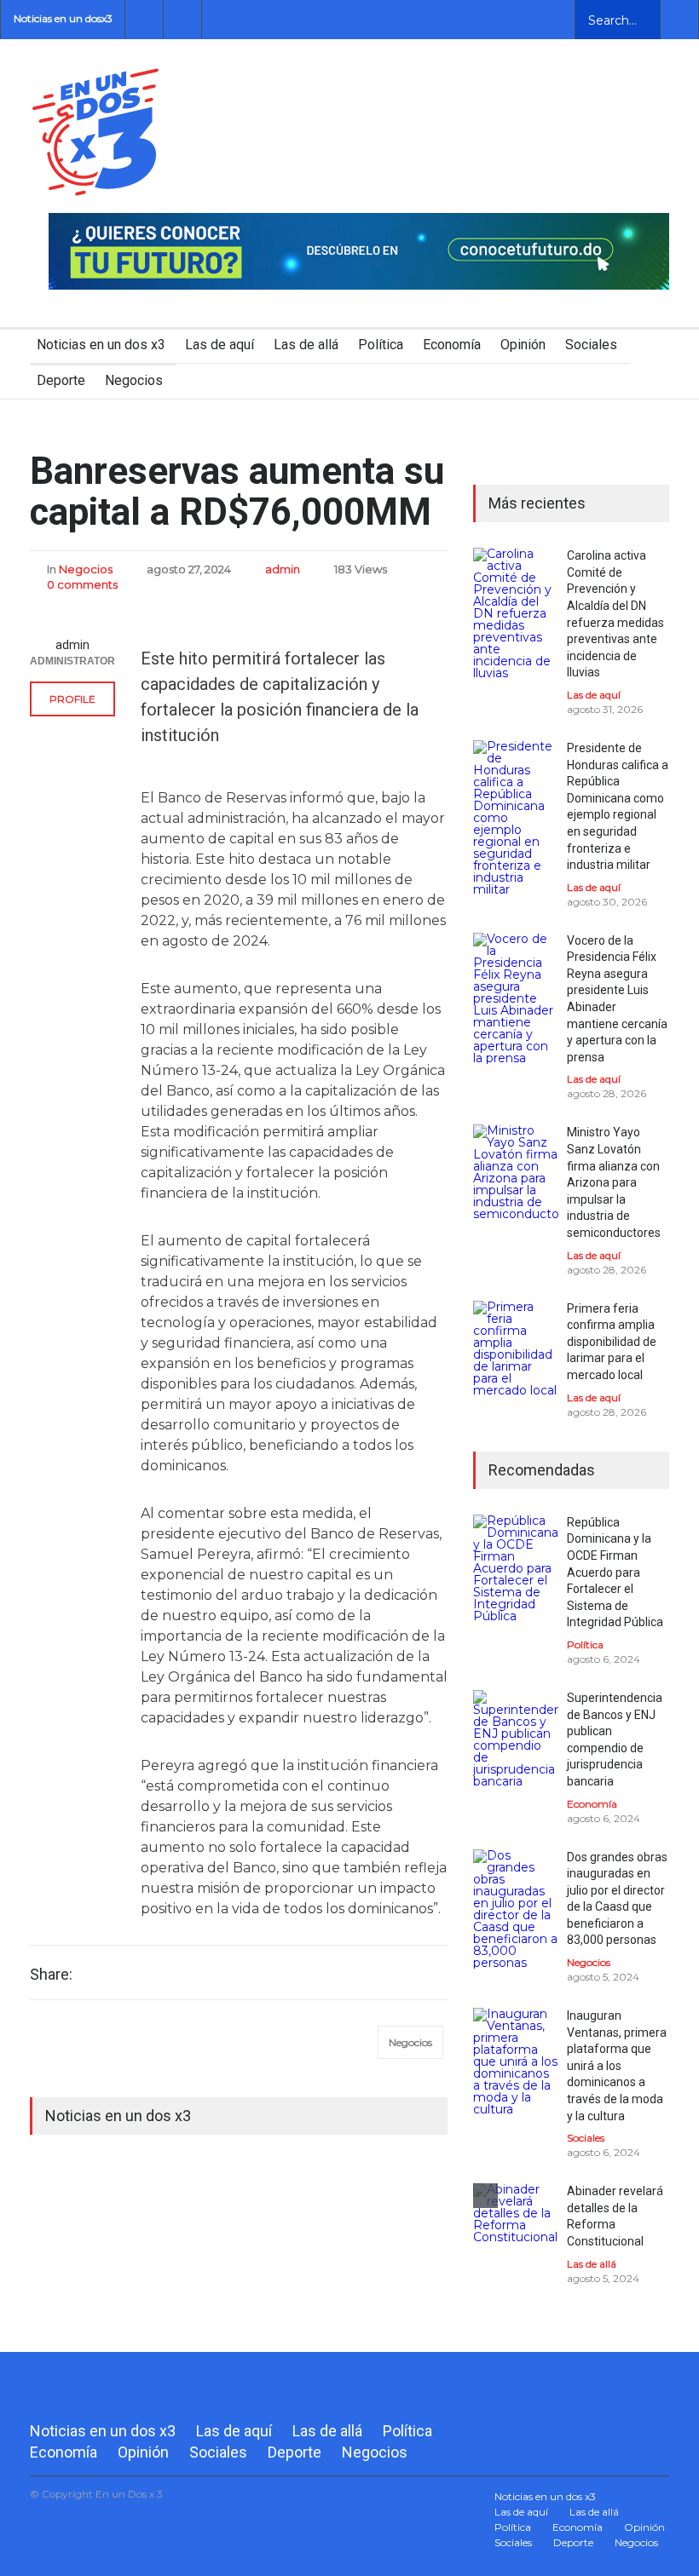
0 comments (82, 584)
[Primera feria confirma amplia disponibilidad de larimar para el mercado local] (516, 1348)
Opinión (523, 345)
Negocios (134, 380)
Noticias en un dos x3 (101, 345)
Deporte (61, 380)
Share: (51, 1975)
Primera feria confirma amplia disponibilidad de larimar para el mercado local (612, 1342)
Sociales (591, 345)
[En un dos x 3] (95, 180)
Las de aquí (220, 345)
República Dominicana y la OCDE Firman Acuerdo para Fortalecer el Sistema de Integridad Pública (615, 1573)
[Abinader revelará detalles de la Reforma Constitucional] (516, 2226)
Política (381, 345)
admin (283, 569)
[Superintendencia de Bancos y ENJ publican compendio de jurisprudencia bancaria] (516, 1739)
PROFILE (72, 699)
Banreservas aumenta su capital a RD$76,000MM (237, 492)
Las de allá (306, 345)
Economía (452, 345)
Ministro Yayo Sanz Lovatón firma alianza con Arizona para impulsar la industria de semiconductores (614, 1182)
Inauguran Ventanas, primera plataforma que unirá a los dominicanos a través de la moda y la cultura (617, 2066)
